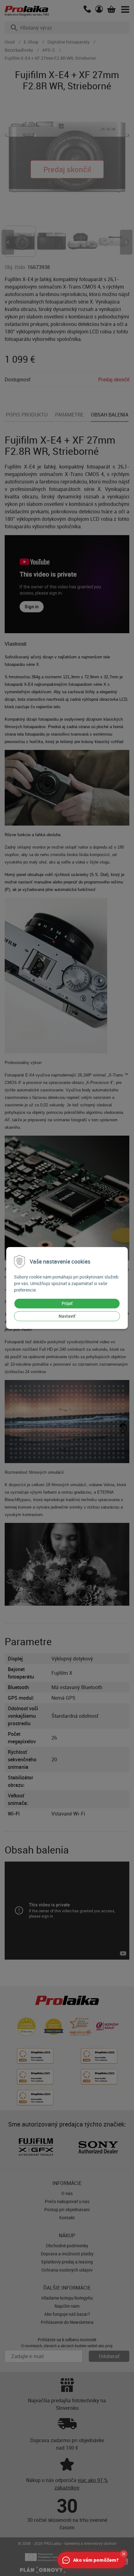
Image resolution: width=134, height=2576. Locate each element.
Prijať (67, 1303)
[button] (124, 2554)
